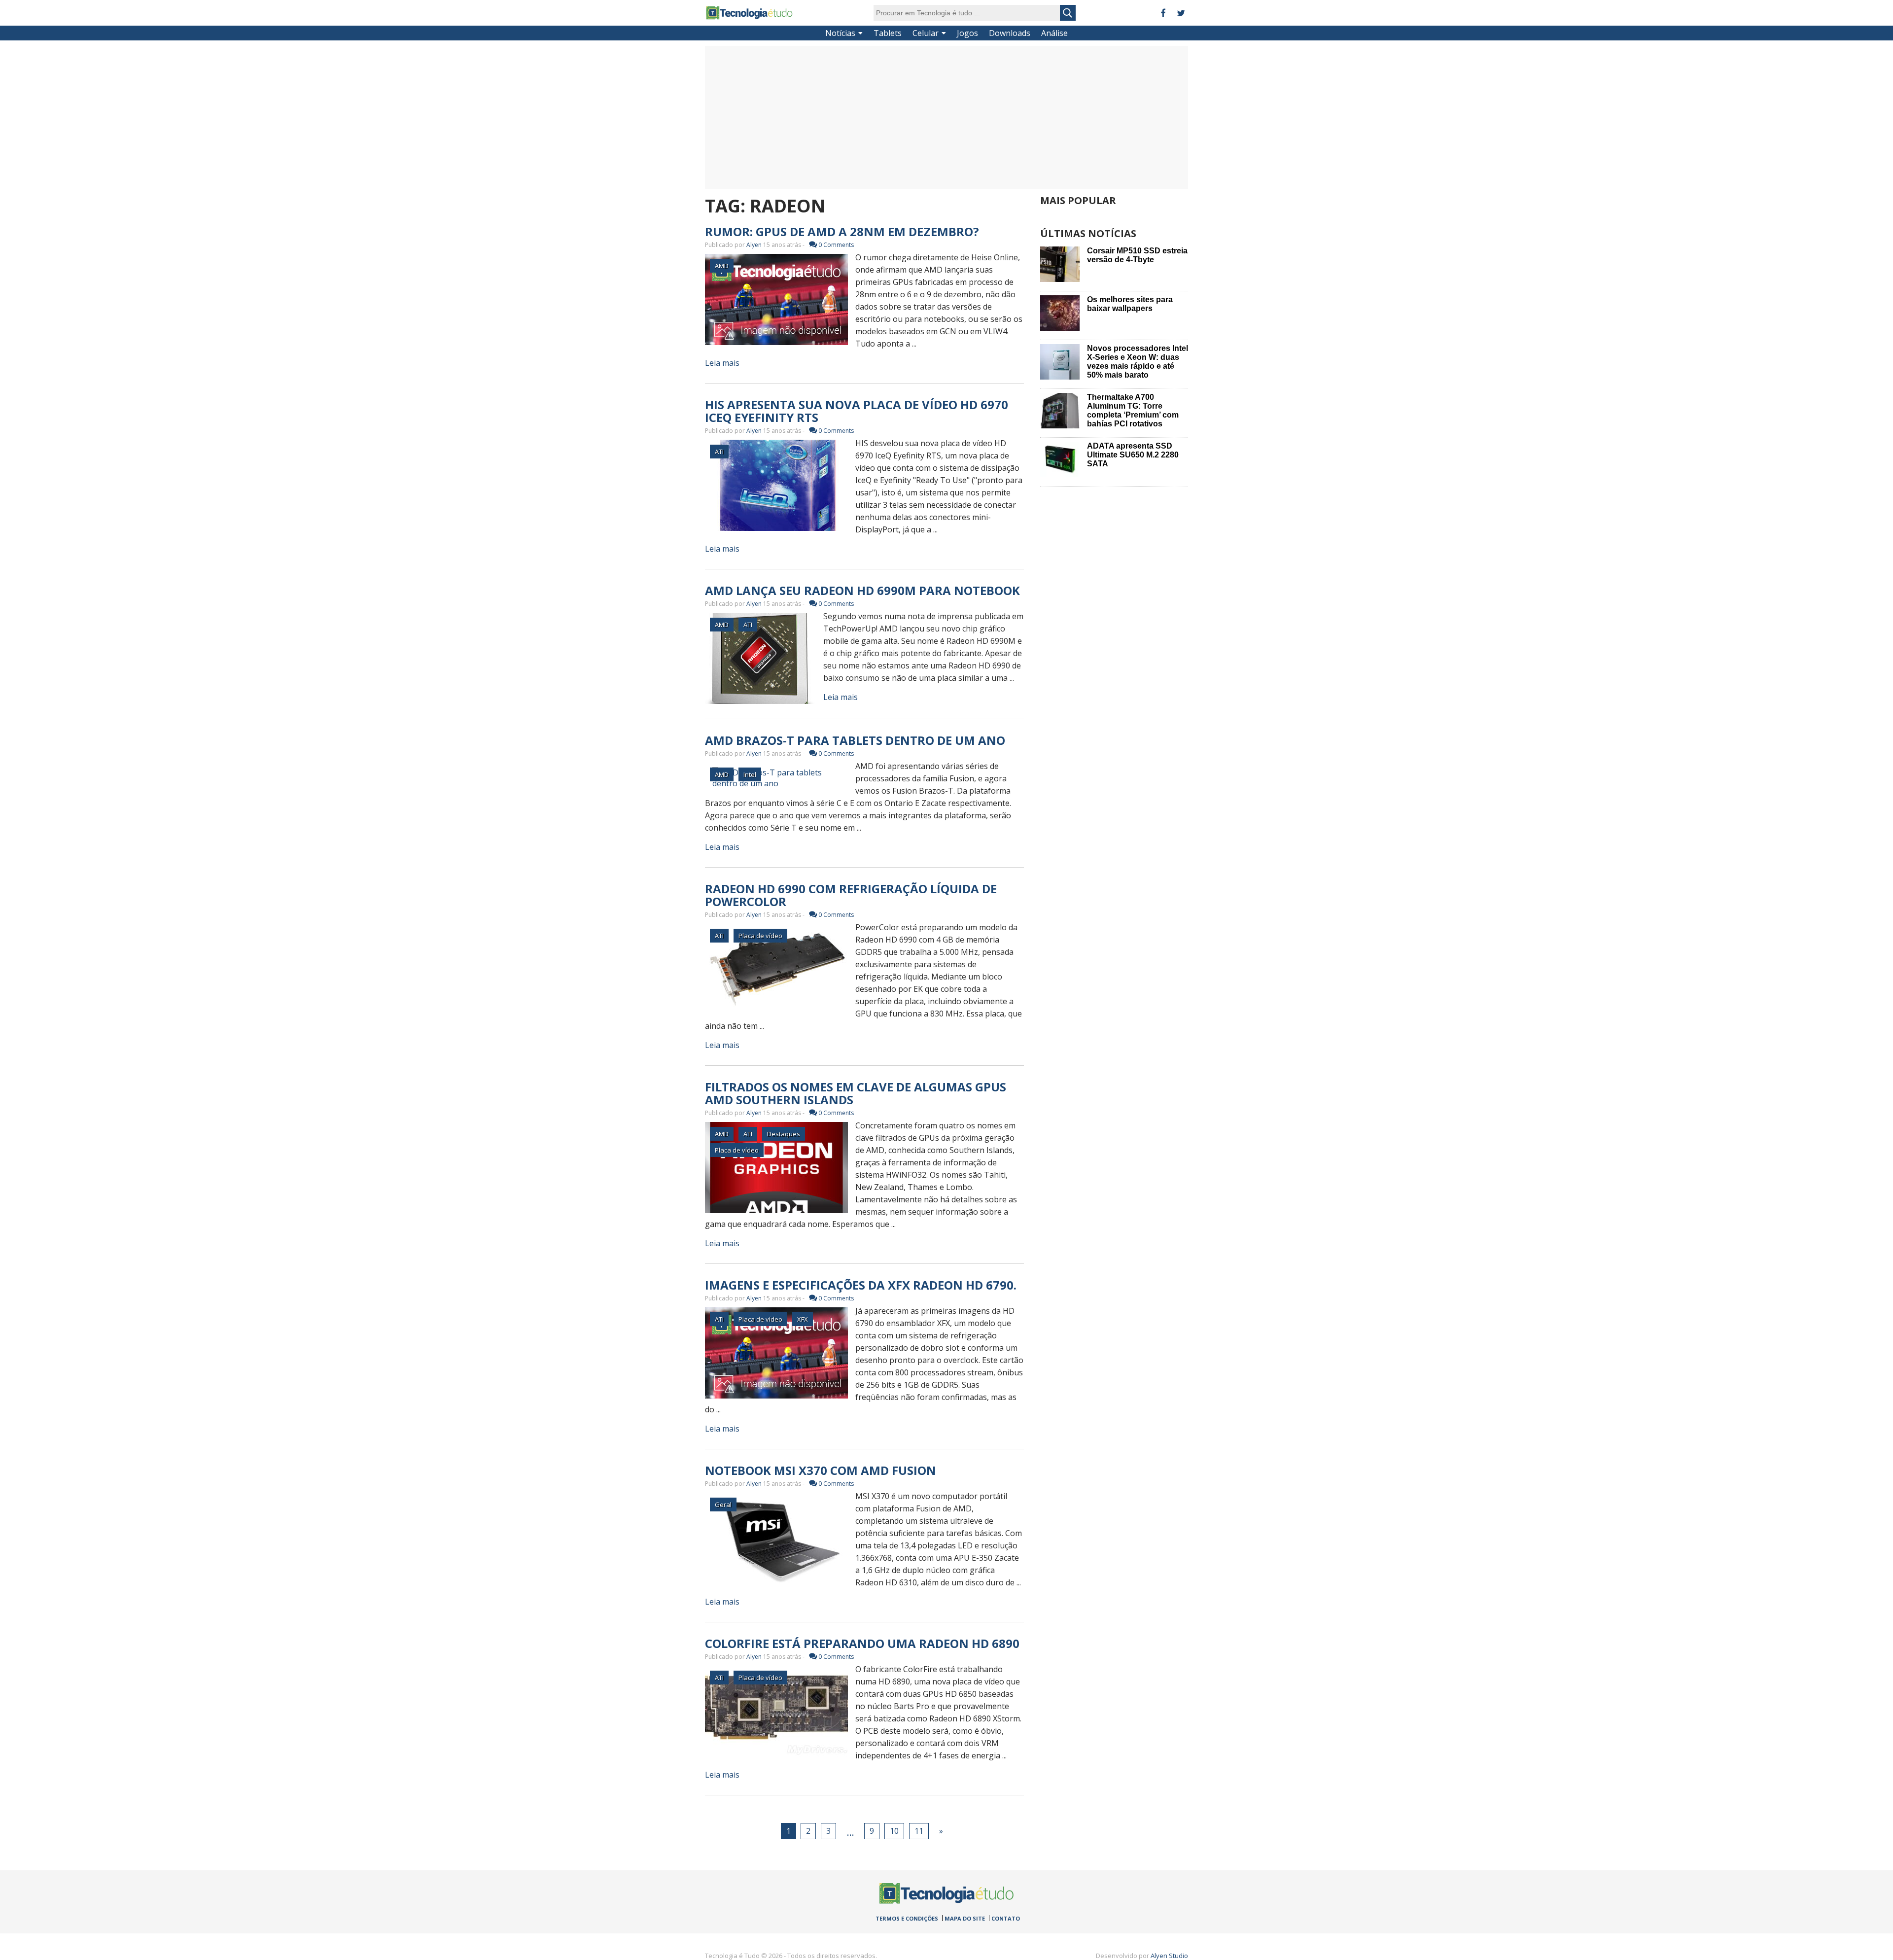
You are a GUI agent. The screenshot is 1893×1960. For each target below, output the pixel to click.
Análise (1054, 33)
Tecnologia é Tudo (749, 13)
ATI (719, 452)
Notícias (840, 33)
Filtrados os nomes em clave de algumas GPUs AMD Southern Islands (856, 1093)
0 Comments (836, 245)
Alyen (754, 245)
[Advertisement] (946, 117)
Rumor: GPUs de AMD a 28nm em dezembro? (842, 231)
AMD (722, 266)
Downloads (1010, 33)
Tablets (888, 33)
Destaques (784, 1134)
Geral (723, 1505)
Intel (750, 774)
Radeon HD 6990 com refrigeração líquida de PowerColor (851, 895)
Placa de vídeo (760, 936)
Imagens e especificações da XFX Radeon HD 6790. (861, 1285)
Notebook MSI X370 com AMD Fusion (821, 1470)
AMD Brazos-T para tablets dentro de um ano (855, 740)
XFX (803, 1319)
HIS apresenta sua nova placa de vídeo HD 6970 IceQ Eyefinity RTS (857, 411)
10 (894, 1831)
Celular (926, 33)
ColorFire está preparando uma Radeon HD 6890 (862, 1643)
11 (919, 1831)
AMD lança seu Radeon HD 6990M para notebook (862, 590)
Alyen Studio (1169, 1956)
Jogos (967, 33)
